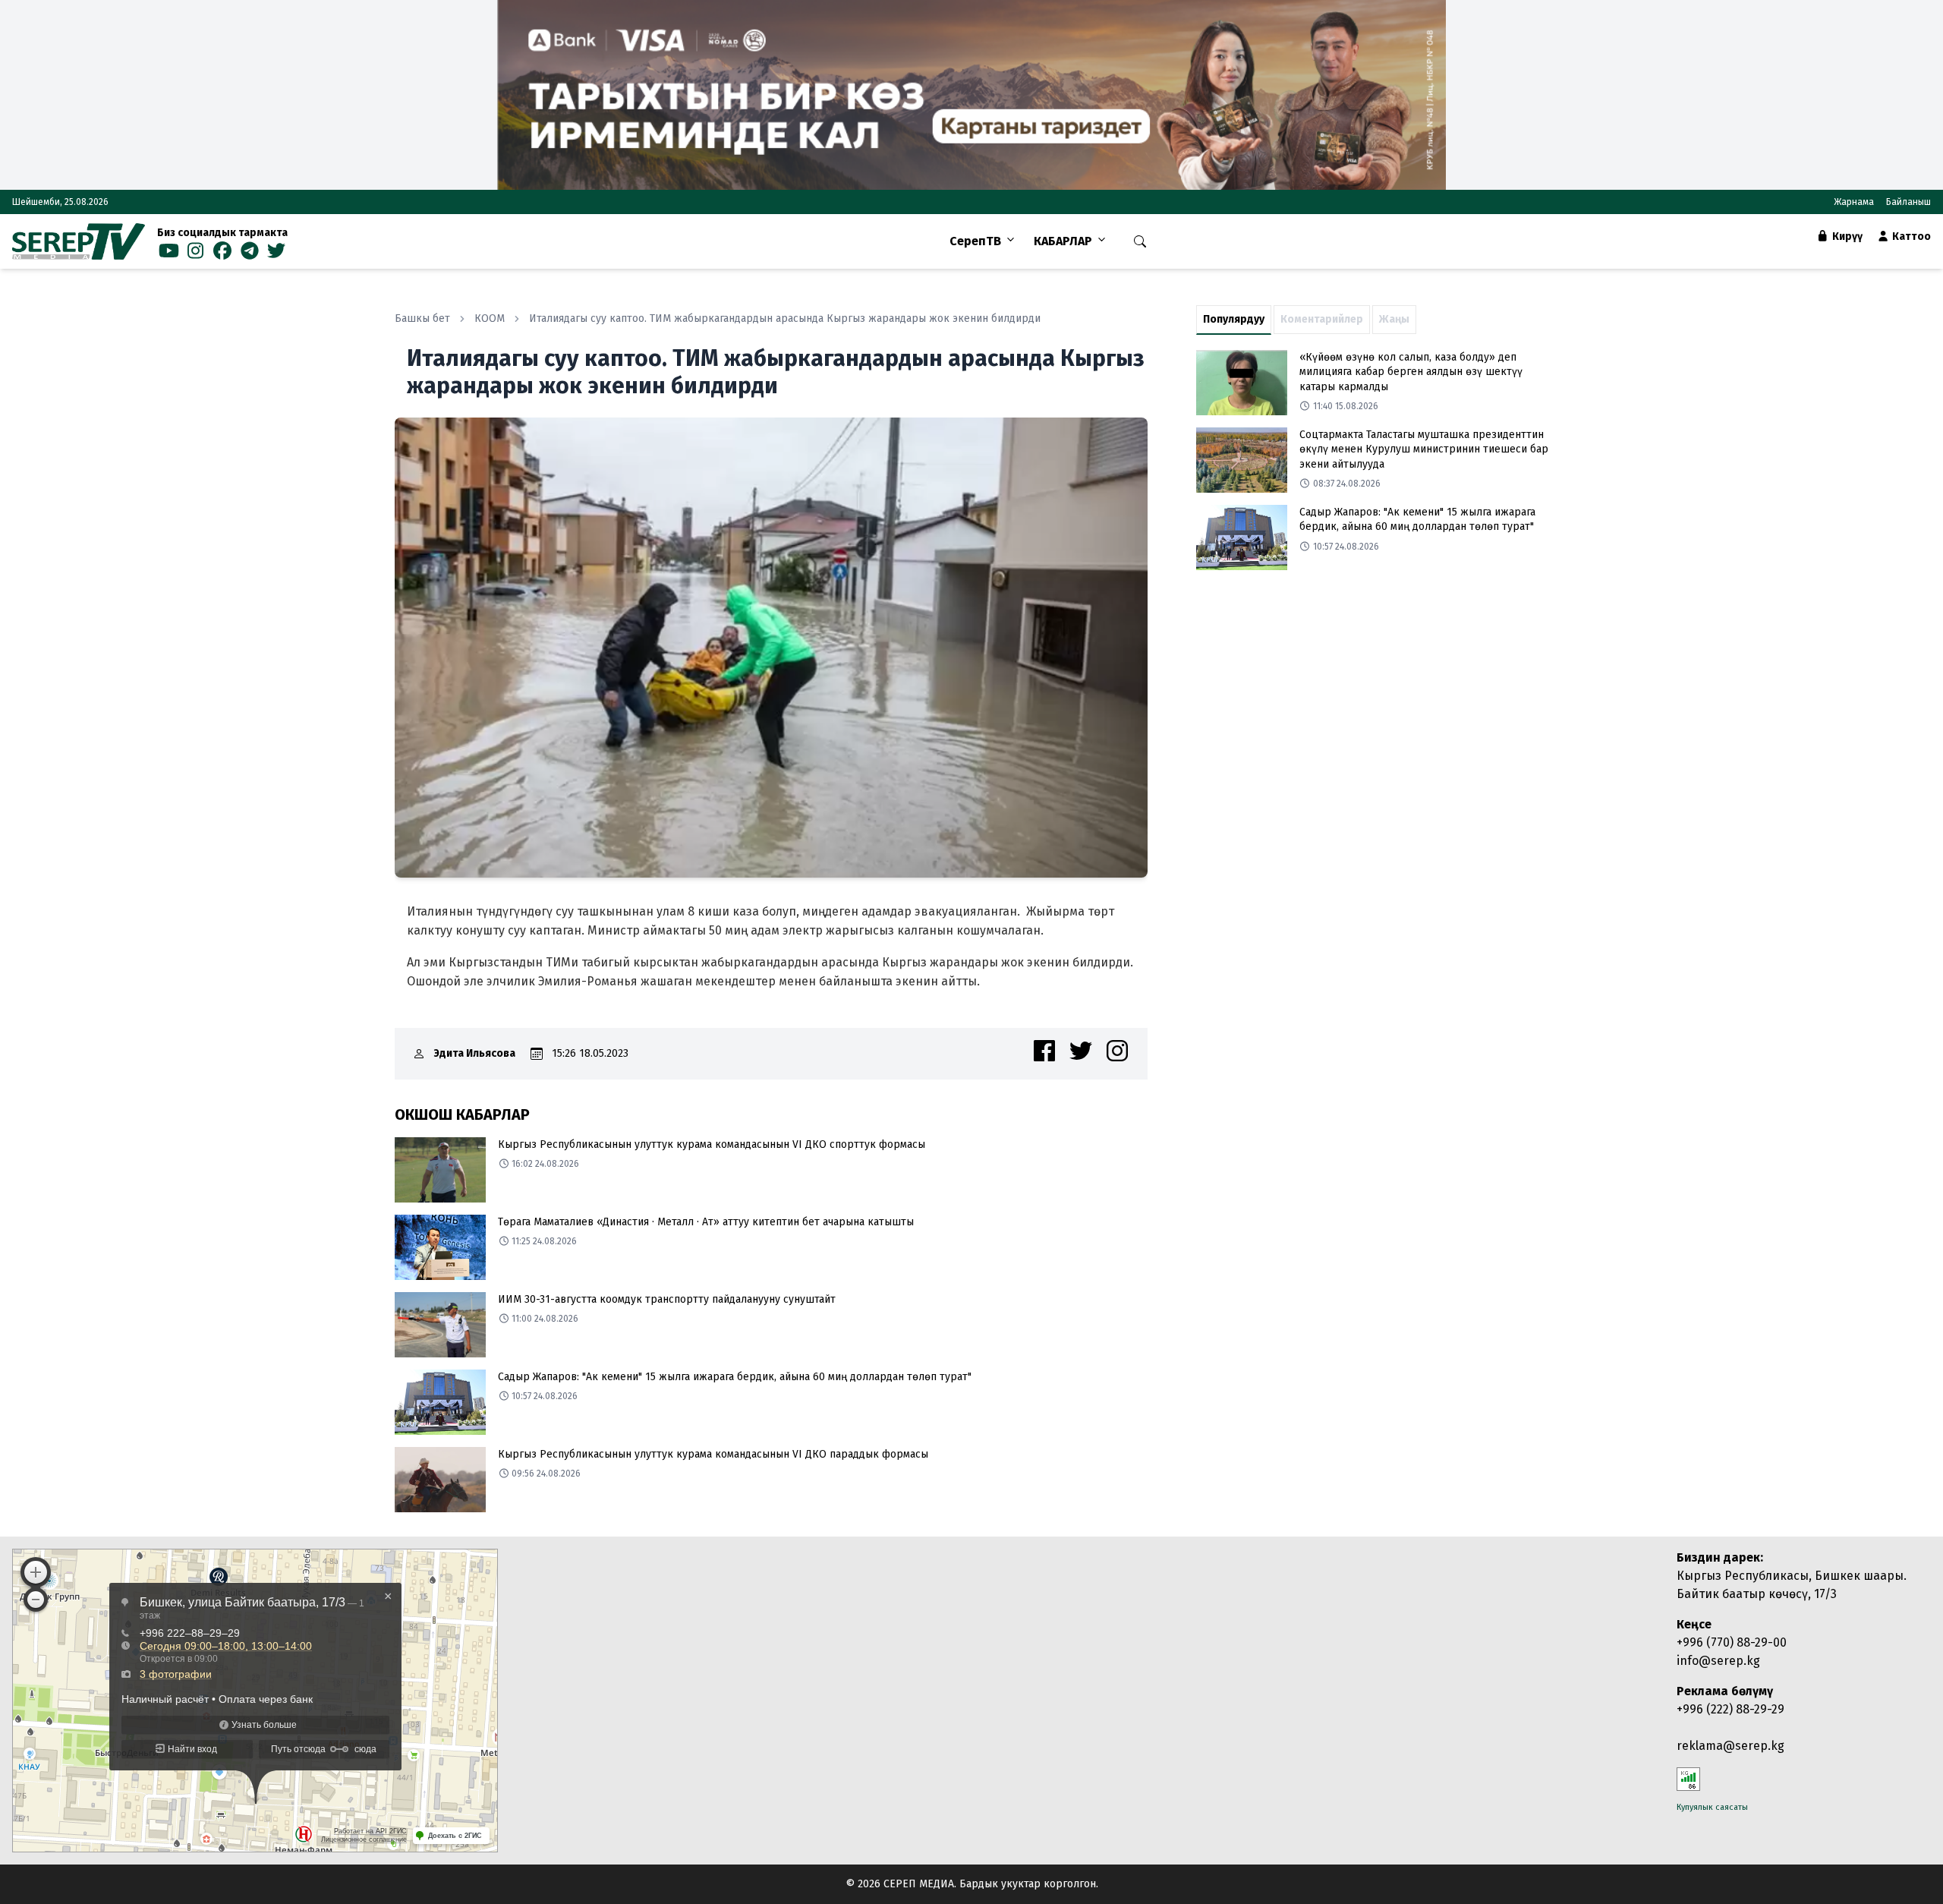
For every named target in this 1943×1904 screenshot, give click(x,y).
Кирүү (1846, 236)
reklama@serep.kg (1730, 1746)
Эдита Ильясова (475, 1053)
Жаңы (1394, 319)
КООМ (490, 318)
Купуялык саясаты (1712, 1807)
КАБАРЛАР (1063, 241)
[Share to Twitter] (1081, 1051)
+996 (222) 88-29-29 (1730, 1709)
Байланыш (1908, 202)
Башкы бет (422, 318)
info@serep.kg (1718, 1661)
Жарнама (1854, 202)
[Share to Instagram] (1117, 1051)
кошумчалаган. (1000, 930)
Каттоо (1910, 236)
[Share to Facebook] (1044, 1051)
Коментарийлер (1322, 319)
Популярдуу (1234, 319)
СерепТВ (975, 241)
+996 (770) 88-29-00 (1732, 1642)
